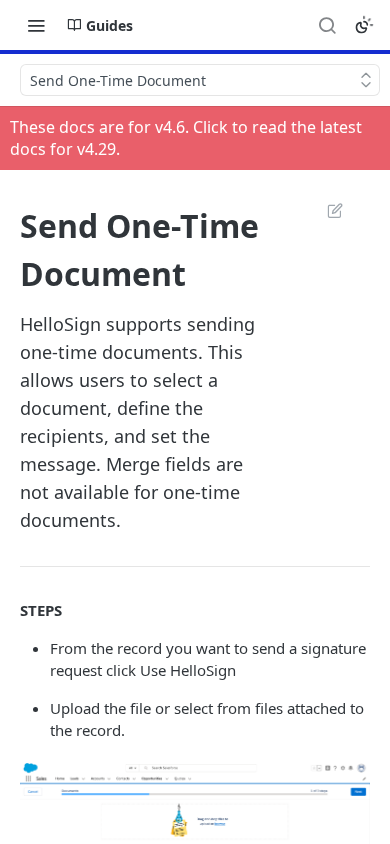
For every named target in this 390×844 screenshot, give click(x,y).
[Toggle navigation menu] (36, 25)
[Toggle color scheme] (364, 25)
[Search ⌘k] (327, 25)
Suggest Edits (325, 210)
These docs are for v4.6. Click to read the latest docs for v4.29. (186, 138)
